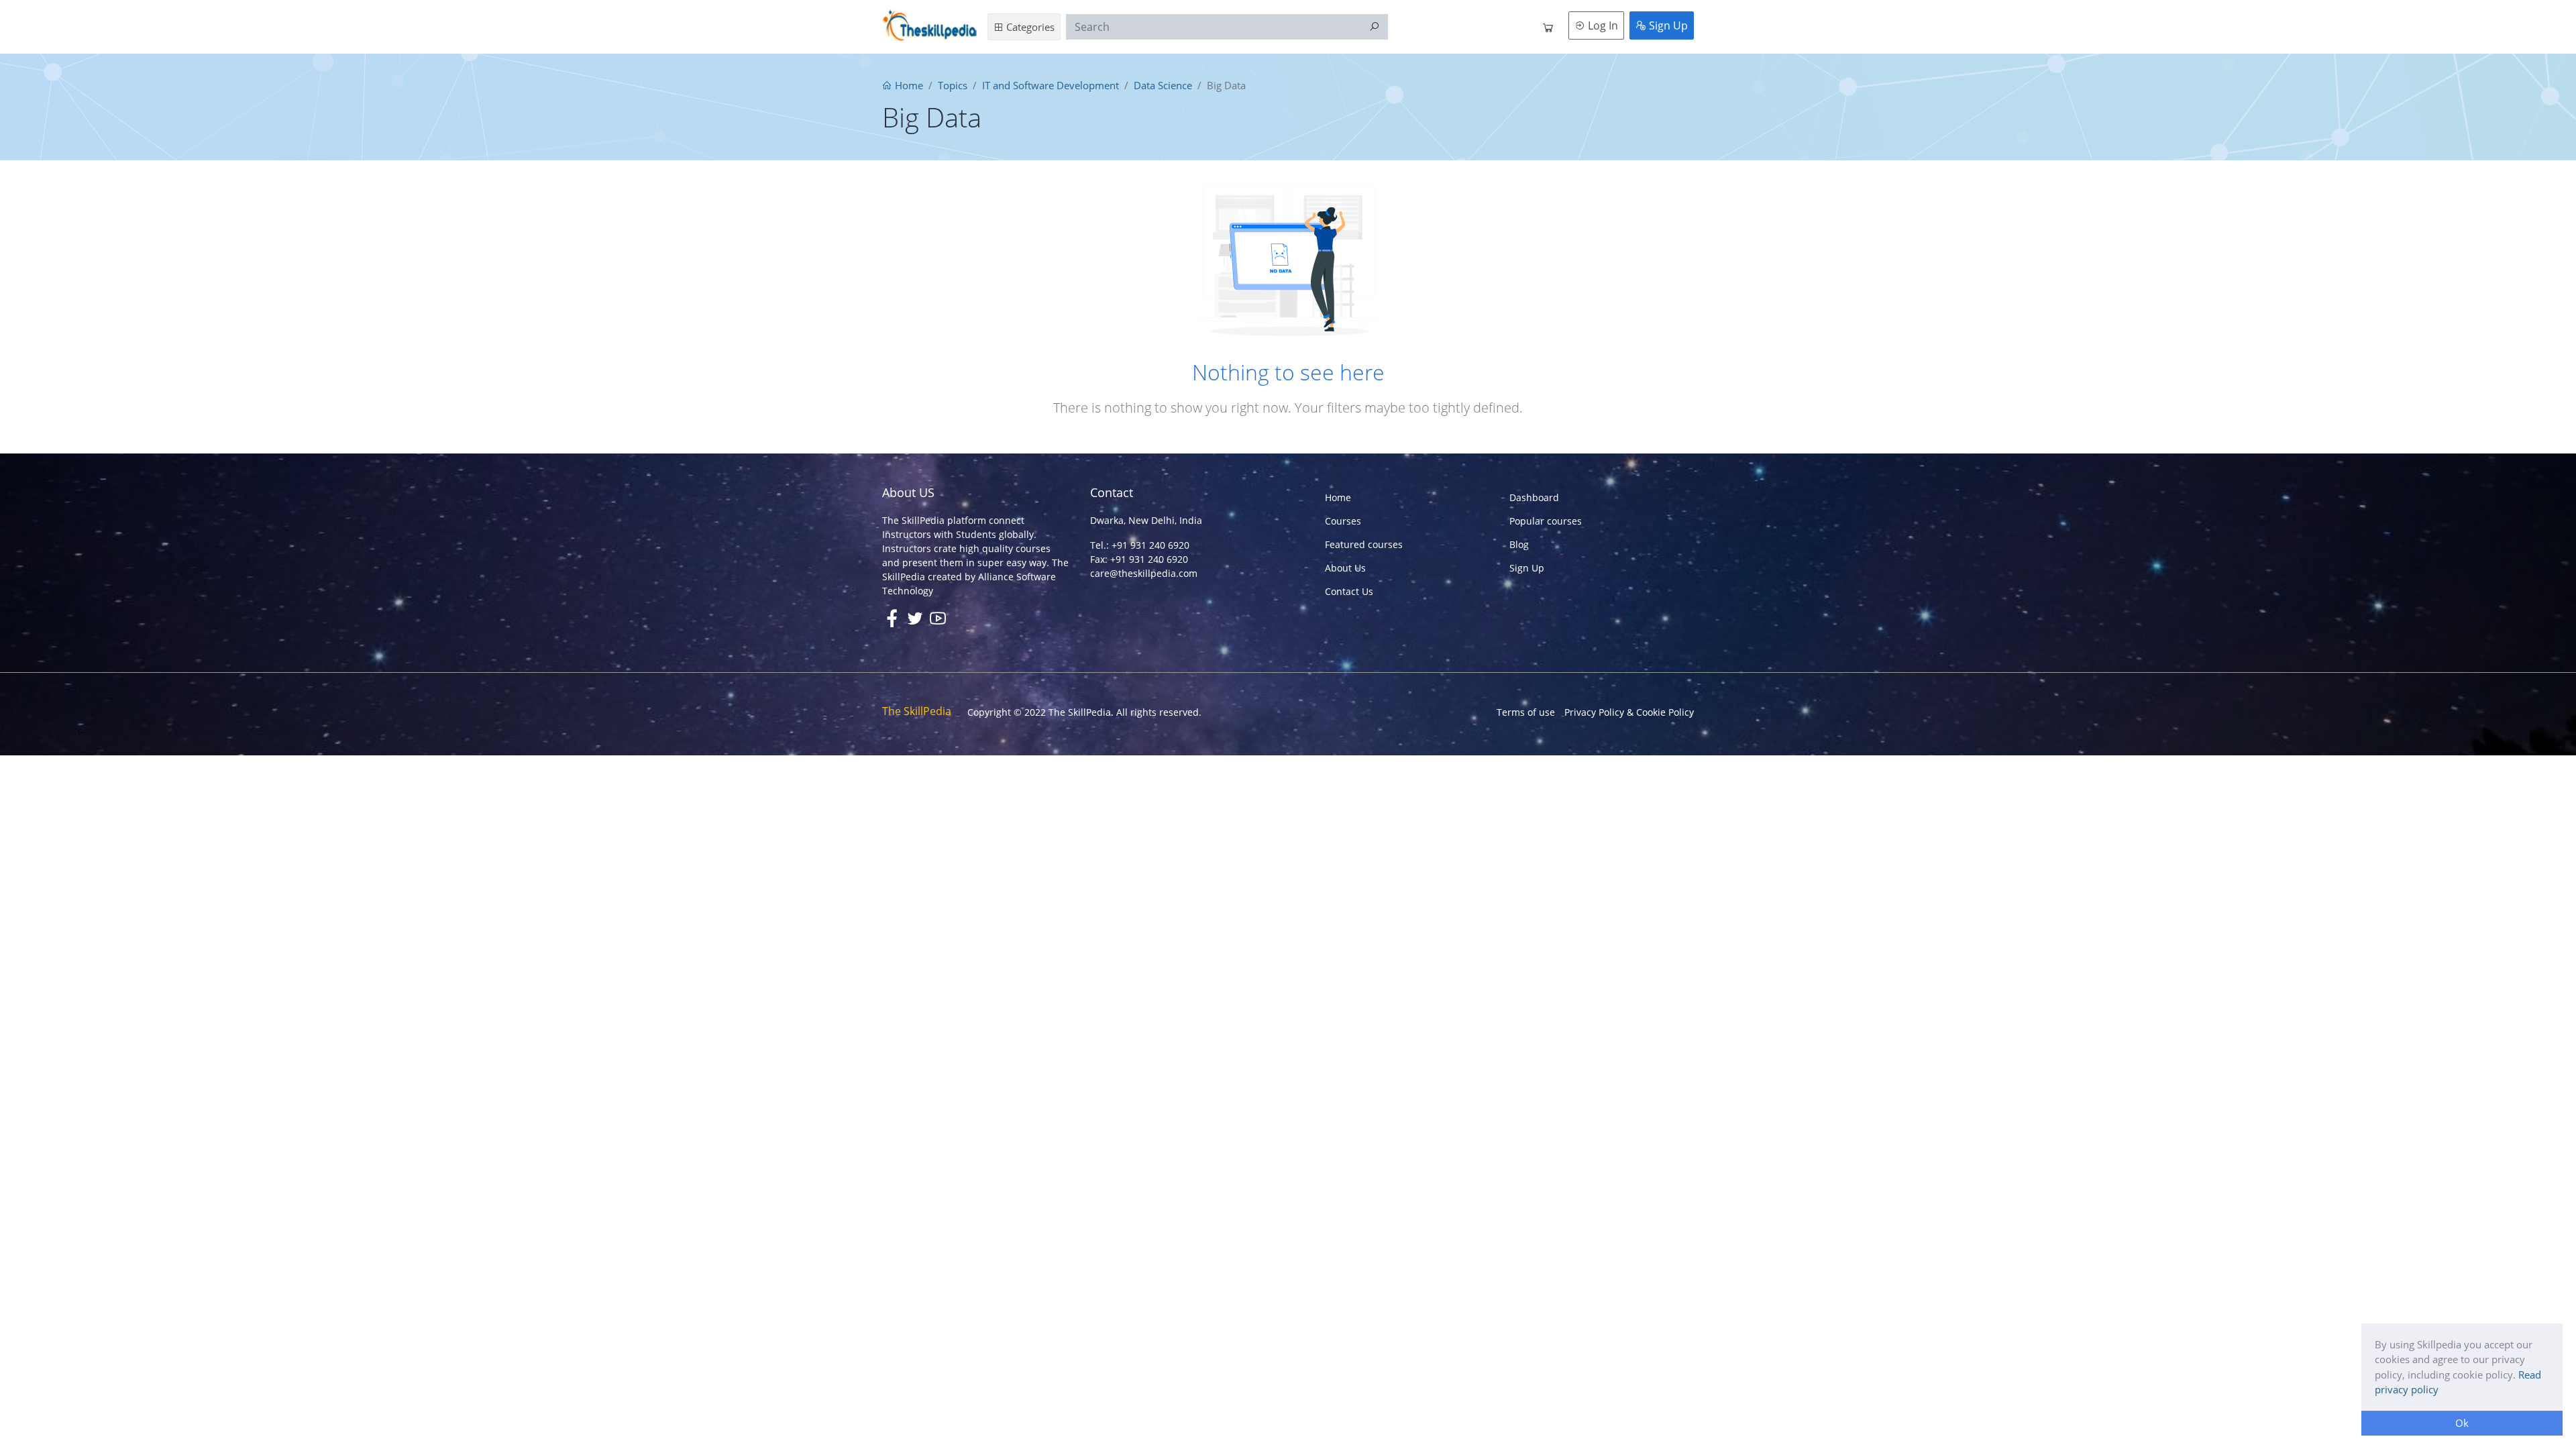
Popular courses (1546, 521)
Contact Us (1349, 591)
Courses (1343, 521)
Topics (953, 85)
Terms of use (1526, 712)
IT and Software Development (1051, 85)
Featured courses (1364, 544)
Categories (1029, 27)
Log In (1602, 25)
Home (908, 85)
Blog (1519, 544)
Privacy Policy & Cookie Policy (1629, 712)
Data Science (1163, 85)
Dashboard (1534, 497)
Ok (2462, 1423)
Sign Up (1667, 25)
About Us (1345, 568)
